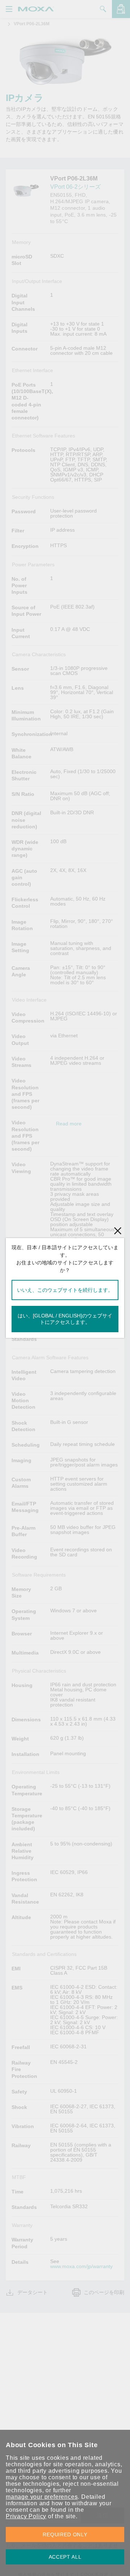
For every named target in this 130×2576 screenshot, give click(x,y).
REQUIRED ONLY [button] (65, 2534)
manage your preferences (42, 2497)
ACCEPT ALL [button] (65, 2557)
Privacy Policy (26, 2516)
